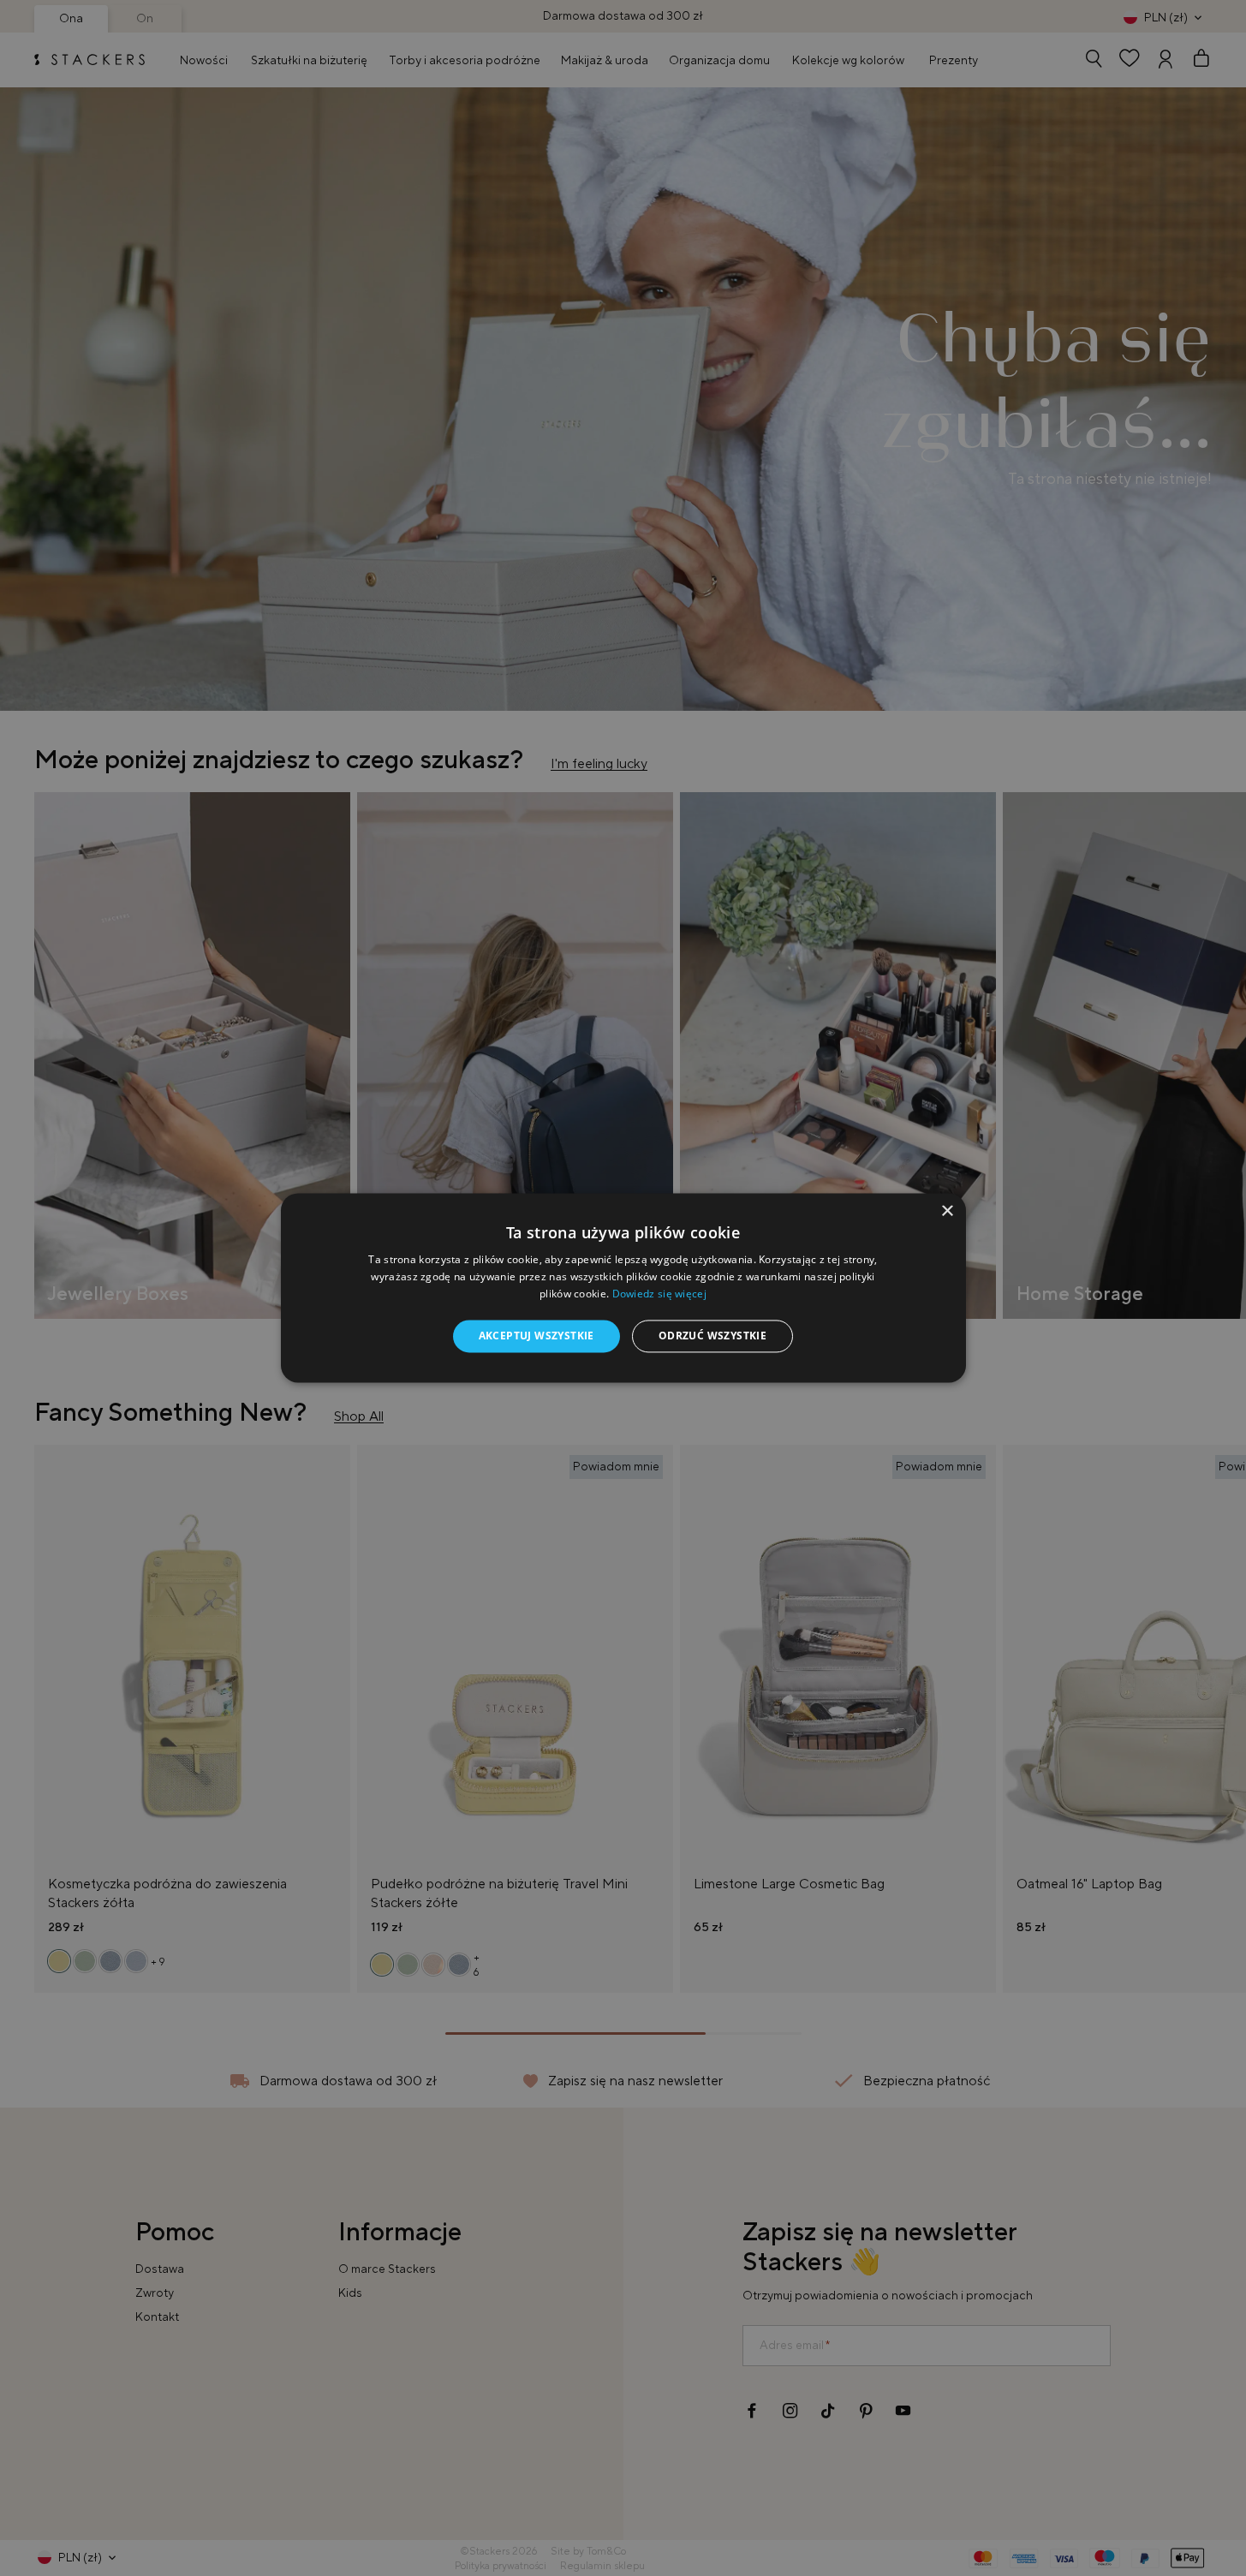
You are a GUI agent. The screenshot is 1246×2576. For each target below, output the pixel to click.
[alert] (623, 1288)
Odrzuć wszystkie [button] (712, 1336)
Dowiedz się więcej (659, 1294)
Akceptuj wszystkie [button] (537, 1336)
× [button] (947, 1211)
